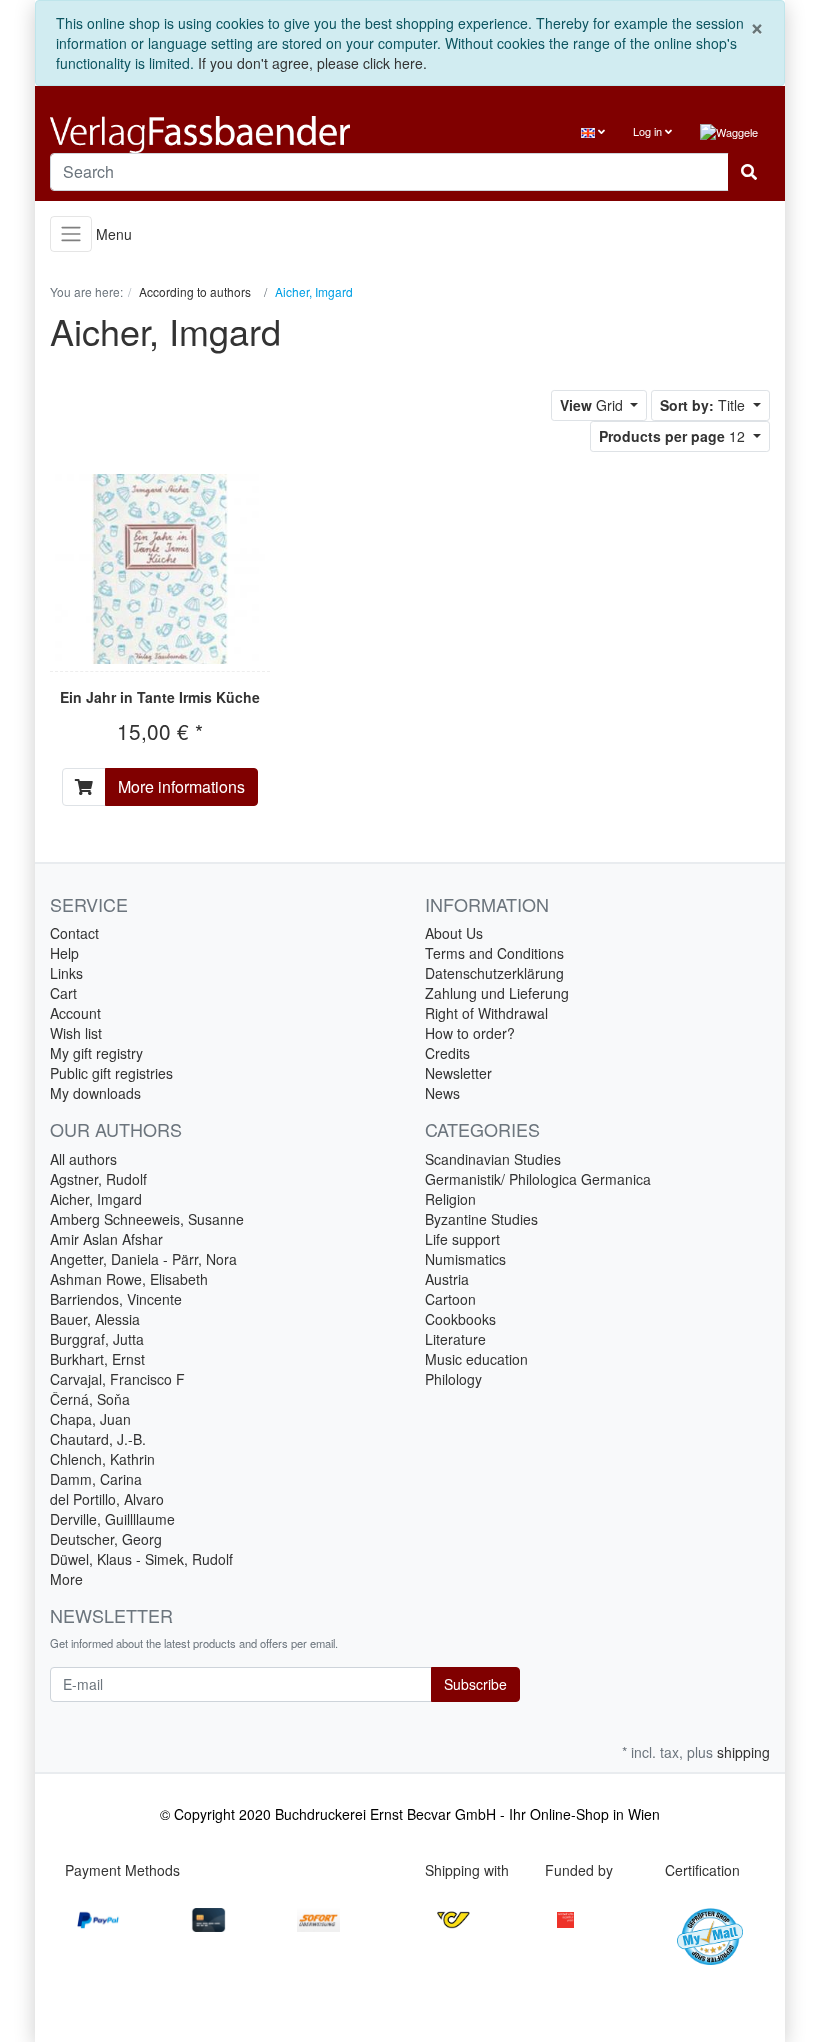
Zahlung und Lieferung (497, 993)
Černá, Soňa (90, 1399)
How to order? (470, 1033)
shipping (743, 1752)
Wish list (76, 1033)
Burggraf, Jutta (97, 1339)
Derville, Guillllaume (112, 1519)
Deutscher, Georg (106, 1539)
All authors (83, 1159)
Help (64, 953)
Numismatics (465, 1259)
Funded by (579, 1870)
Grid (593, 405)
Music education (476, 1359)
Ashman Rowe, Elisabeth (129, 1279)
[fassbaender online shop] (222, 134)
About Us (454, 933)
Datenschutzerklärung (494, 973)
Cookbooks (460, 1319)
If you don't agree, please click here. (312, 63)
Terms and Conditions (494, 953)
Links (66, 973)
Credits (447, 1053)
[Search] (749, 172)
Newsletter (458, 1073)
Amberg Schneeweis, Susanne (147, 1219)
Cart (63, 993)
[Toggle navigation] (71, 234)
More (66, 1579)
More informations (181, 786)
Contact (74, 933)
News (442, 1093)
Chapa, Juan (90, 1419)
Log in (649, 131)
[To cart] (84, 787)
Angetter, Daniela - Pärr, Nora (143, 1259)
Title (704, 405)
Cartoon (450, 1299)
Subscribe (475, 1684)
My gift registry (96, 1053)
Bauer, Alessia (95, 1319)
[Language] (593, 131)
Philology (453, 1379)
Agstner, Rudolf (98, 1179)
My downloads (95, 1093)
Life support (462, 1239)
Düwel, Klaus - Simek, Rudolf (141, 1559)
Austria (447, 1279)
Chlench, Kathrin (102, 1459)
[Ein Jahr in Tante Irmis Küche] (160, 569)
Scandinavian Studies (493, 1159)
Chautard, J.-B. (98, 1439)
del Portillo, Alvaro (107, 1499)
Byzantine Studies (481, 1219)
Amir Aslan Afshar (106, 1239)
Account (75, 1013)
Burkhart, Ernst (97, 1359)
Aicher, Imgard (96, 1199)
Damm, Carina (96, 1479)
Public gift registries (111, 1073)
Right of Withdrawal (486, 1013)
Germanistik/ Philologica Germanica (538, 1179)
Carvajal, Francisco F (117, 1379)
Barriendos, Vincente (116, 1299)
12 (674, 436)
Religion (450, 1199)
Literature (455, 1339)
